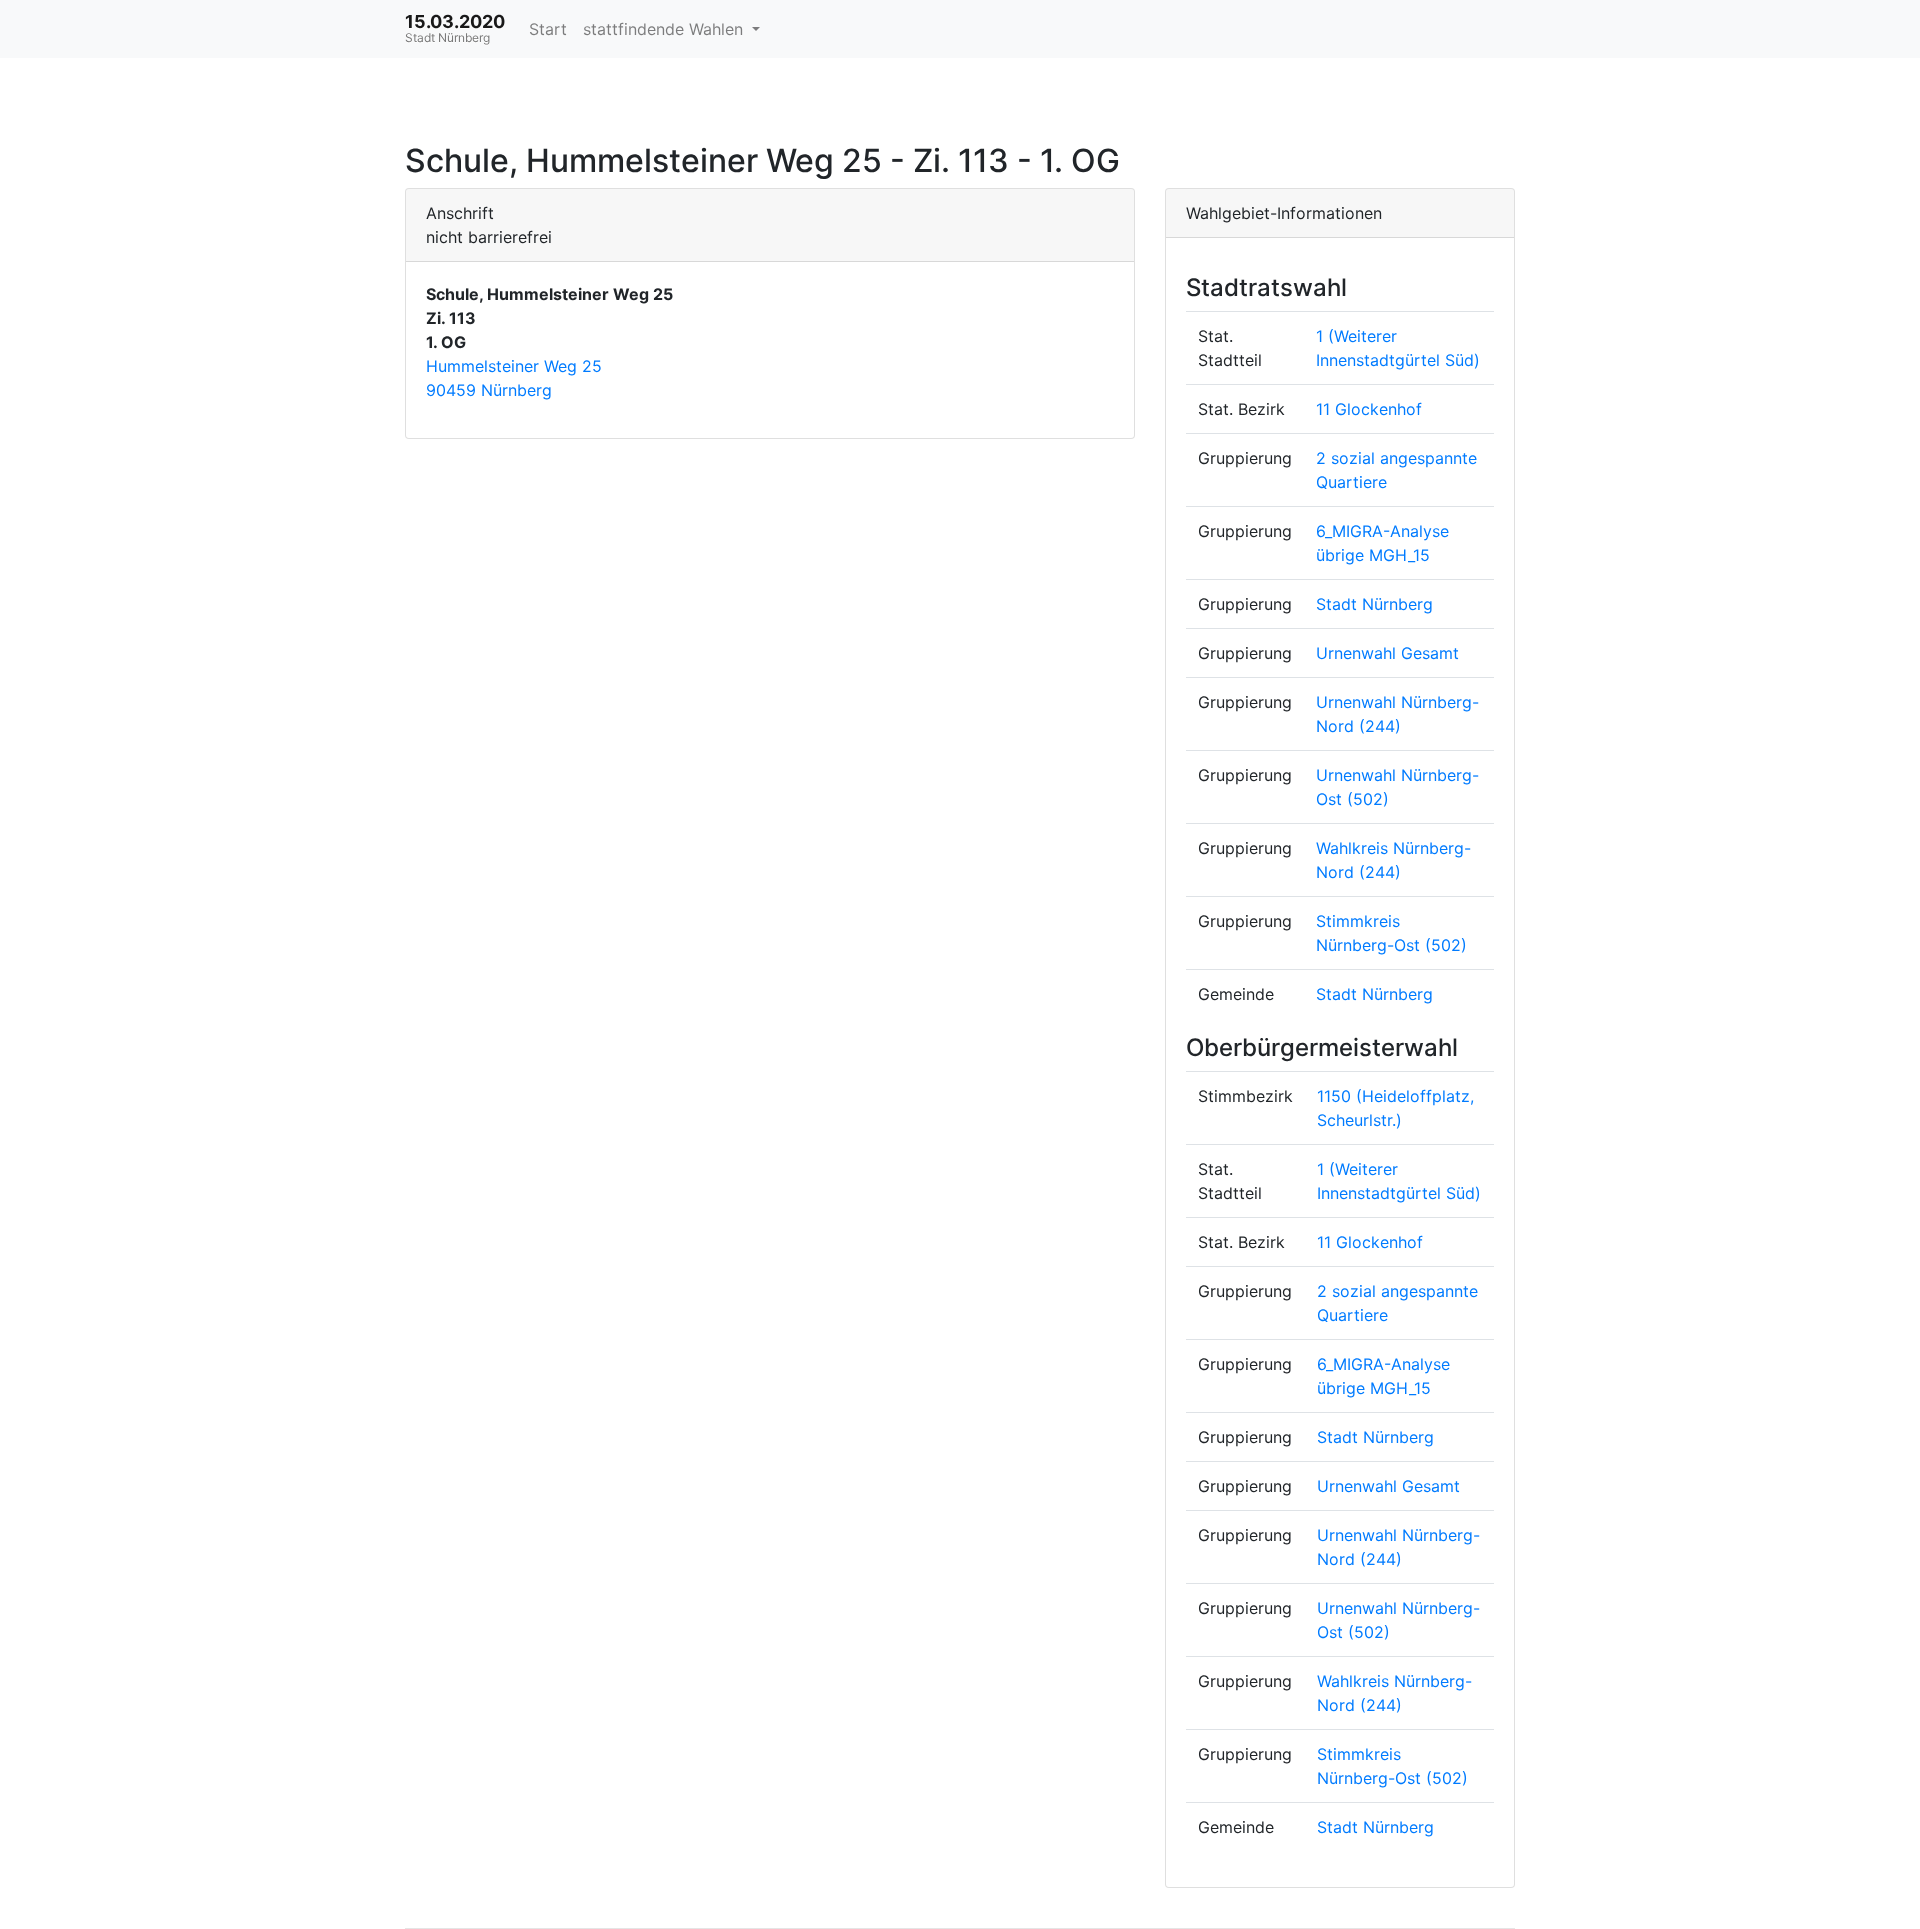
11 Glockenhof (1369, 409)
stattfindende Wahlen (665, 29)
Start (548, 29)
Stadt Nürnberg (1374, 604)
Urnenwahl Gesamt (1387, 653)
